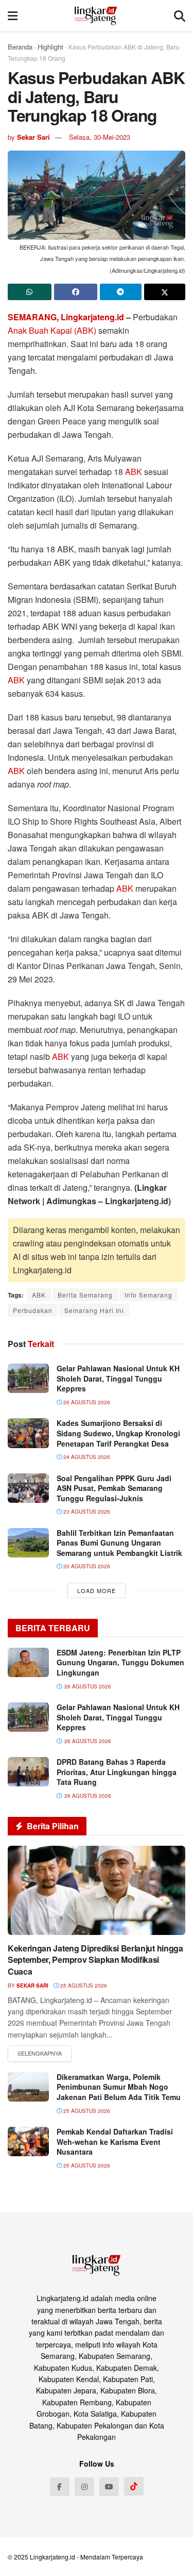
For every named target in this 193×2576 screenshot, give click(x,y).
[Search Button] (180, 15)
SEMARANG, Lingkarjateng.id (67, 317)
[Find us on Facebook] (60, 2487)
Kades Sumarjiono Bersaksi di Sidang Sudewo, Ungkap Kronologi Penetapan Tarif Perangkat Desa (118, 1433)
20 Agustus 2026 (86, 1566)
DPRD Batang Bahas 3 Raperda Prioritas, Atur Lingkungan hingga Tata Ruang (117, 1772)
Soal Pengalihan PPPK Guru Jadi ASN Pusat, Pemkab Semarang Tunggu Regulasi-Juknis (114, 1488)
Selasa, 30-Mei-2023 (100, 137)
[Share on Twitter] (165, 292)
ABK (135, 472)
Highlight (50, 47)
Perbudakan (33, 1310)
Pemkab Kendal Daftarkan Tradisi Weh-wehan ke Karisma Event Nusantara (115, 2142)
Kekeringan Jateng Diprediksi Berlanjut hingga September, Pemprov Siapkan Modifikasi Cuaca (95, 1960)
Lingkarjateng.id (52, 2557)
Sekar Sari (33, 137)
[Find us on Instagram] (84, 2487)
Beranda (20, 47)
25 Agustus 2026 (83, 1986)
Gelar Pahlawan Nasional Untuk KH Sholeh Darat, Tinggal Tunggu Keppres (118, 1378)
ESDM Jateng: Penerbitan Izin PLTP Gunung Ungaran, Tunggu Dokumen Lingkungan (120, 1662)
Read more (40, 2054)
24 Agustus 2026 (86, 1457)
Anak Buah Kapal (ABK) (52, 330)
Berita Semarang (85, 1295)
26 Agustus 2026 (86, 1402)
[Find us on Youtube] (109, 2487)
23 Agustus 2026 (86, 1512)
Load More (97, 1590)
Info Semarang (148, 1295)
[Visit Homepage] (96, 15)
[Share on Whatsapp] (30, 292)
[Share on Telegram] (121, 292)
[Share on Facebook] (76, 292)
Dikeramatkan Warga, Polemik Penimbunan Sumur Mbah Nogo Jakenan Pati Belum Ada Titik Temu (119, 2087)
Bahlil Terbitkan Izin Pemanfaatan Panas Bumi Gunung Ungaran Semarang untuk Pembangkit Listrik (119, 1543)
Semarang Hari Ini (94, 1310)
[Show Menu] (13, 15)
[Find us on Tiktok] (134, 2486)
